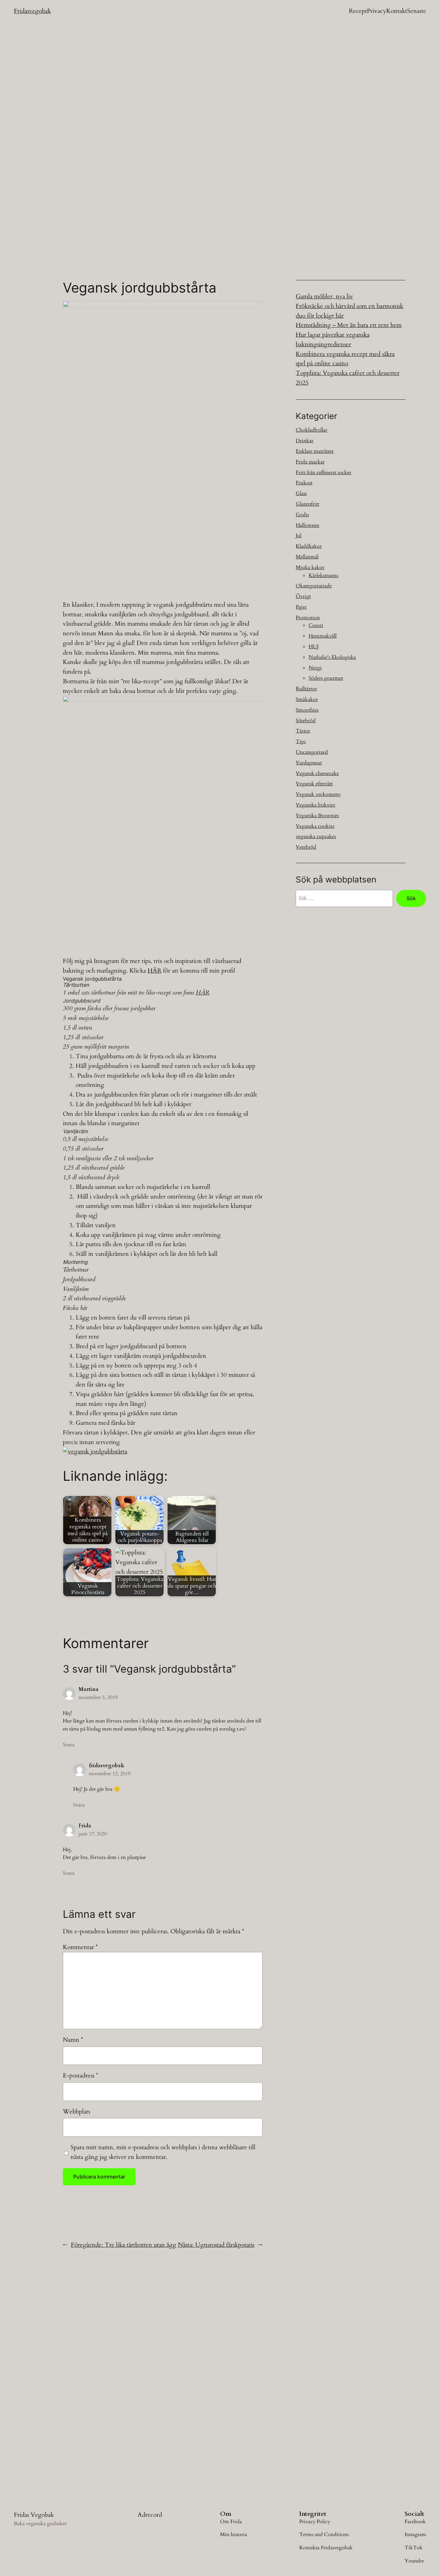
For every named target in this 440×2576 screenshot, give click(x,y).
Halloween (307, 525)
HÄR (154, 971)
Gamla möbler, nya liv (324, 296)
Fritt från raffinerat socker (324, 472)
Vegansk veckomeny (318, 794)
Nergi (315, 668)
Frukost (304, 483)
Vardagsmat (309, 763)
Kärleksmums (323, 575)
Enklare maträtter (315, 451)
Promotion (308, 618)
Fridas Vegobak (34, 2515)
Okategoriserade (314, 586)
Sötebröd (306, 721)
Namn (73, 2040)
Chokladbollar (311, 430)
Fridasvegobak (32, 11)
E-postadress (81, 2076)
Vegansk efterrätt (314, 784)
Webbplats (77, 2112)
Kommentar (80, 1947)
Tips (301, 742)
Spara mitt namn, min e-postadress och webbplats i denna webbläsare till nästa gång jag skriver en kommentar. (163, 2152)
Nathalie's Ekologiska (332, 657)
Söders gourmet (326, 678)
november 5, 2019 (98, 1697)
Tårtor (303, 731)
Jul (299, 536)
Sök (411, 898)
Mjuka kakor (310, 567)
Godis (302, 515)
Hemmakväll (323, 636)
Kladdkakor (309, 546)
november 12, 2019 (110, 1774)
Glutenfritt (307, 504)
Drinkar (305, 441)
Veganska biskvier (316, 805)
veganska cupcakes (316, 836)
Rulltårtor (306, 689)
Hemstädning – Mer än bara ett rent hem (349, 325)
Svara (69, 1745)
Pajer (301, 607)
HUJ (314, 647)
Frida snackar (310, 462)
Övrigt (303, 596)
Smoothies (307, 710)
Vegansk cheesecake (317, 773)
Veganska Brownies (317, 816)
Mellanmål (307, 557)
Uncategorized (312, 752)
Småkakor (307, 699)
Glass (301, 493)
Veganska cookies (315, 826)
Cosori (316, 625)
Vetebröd (306, 847)
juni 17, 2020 (93, 1834)
